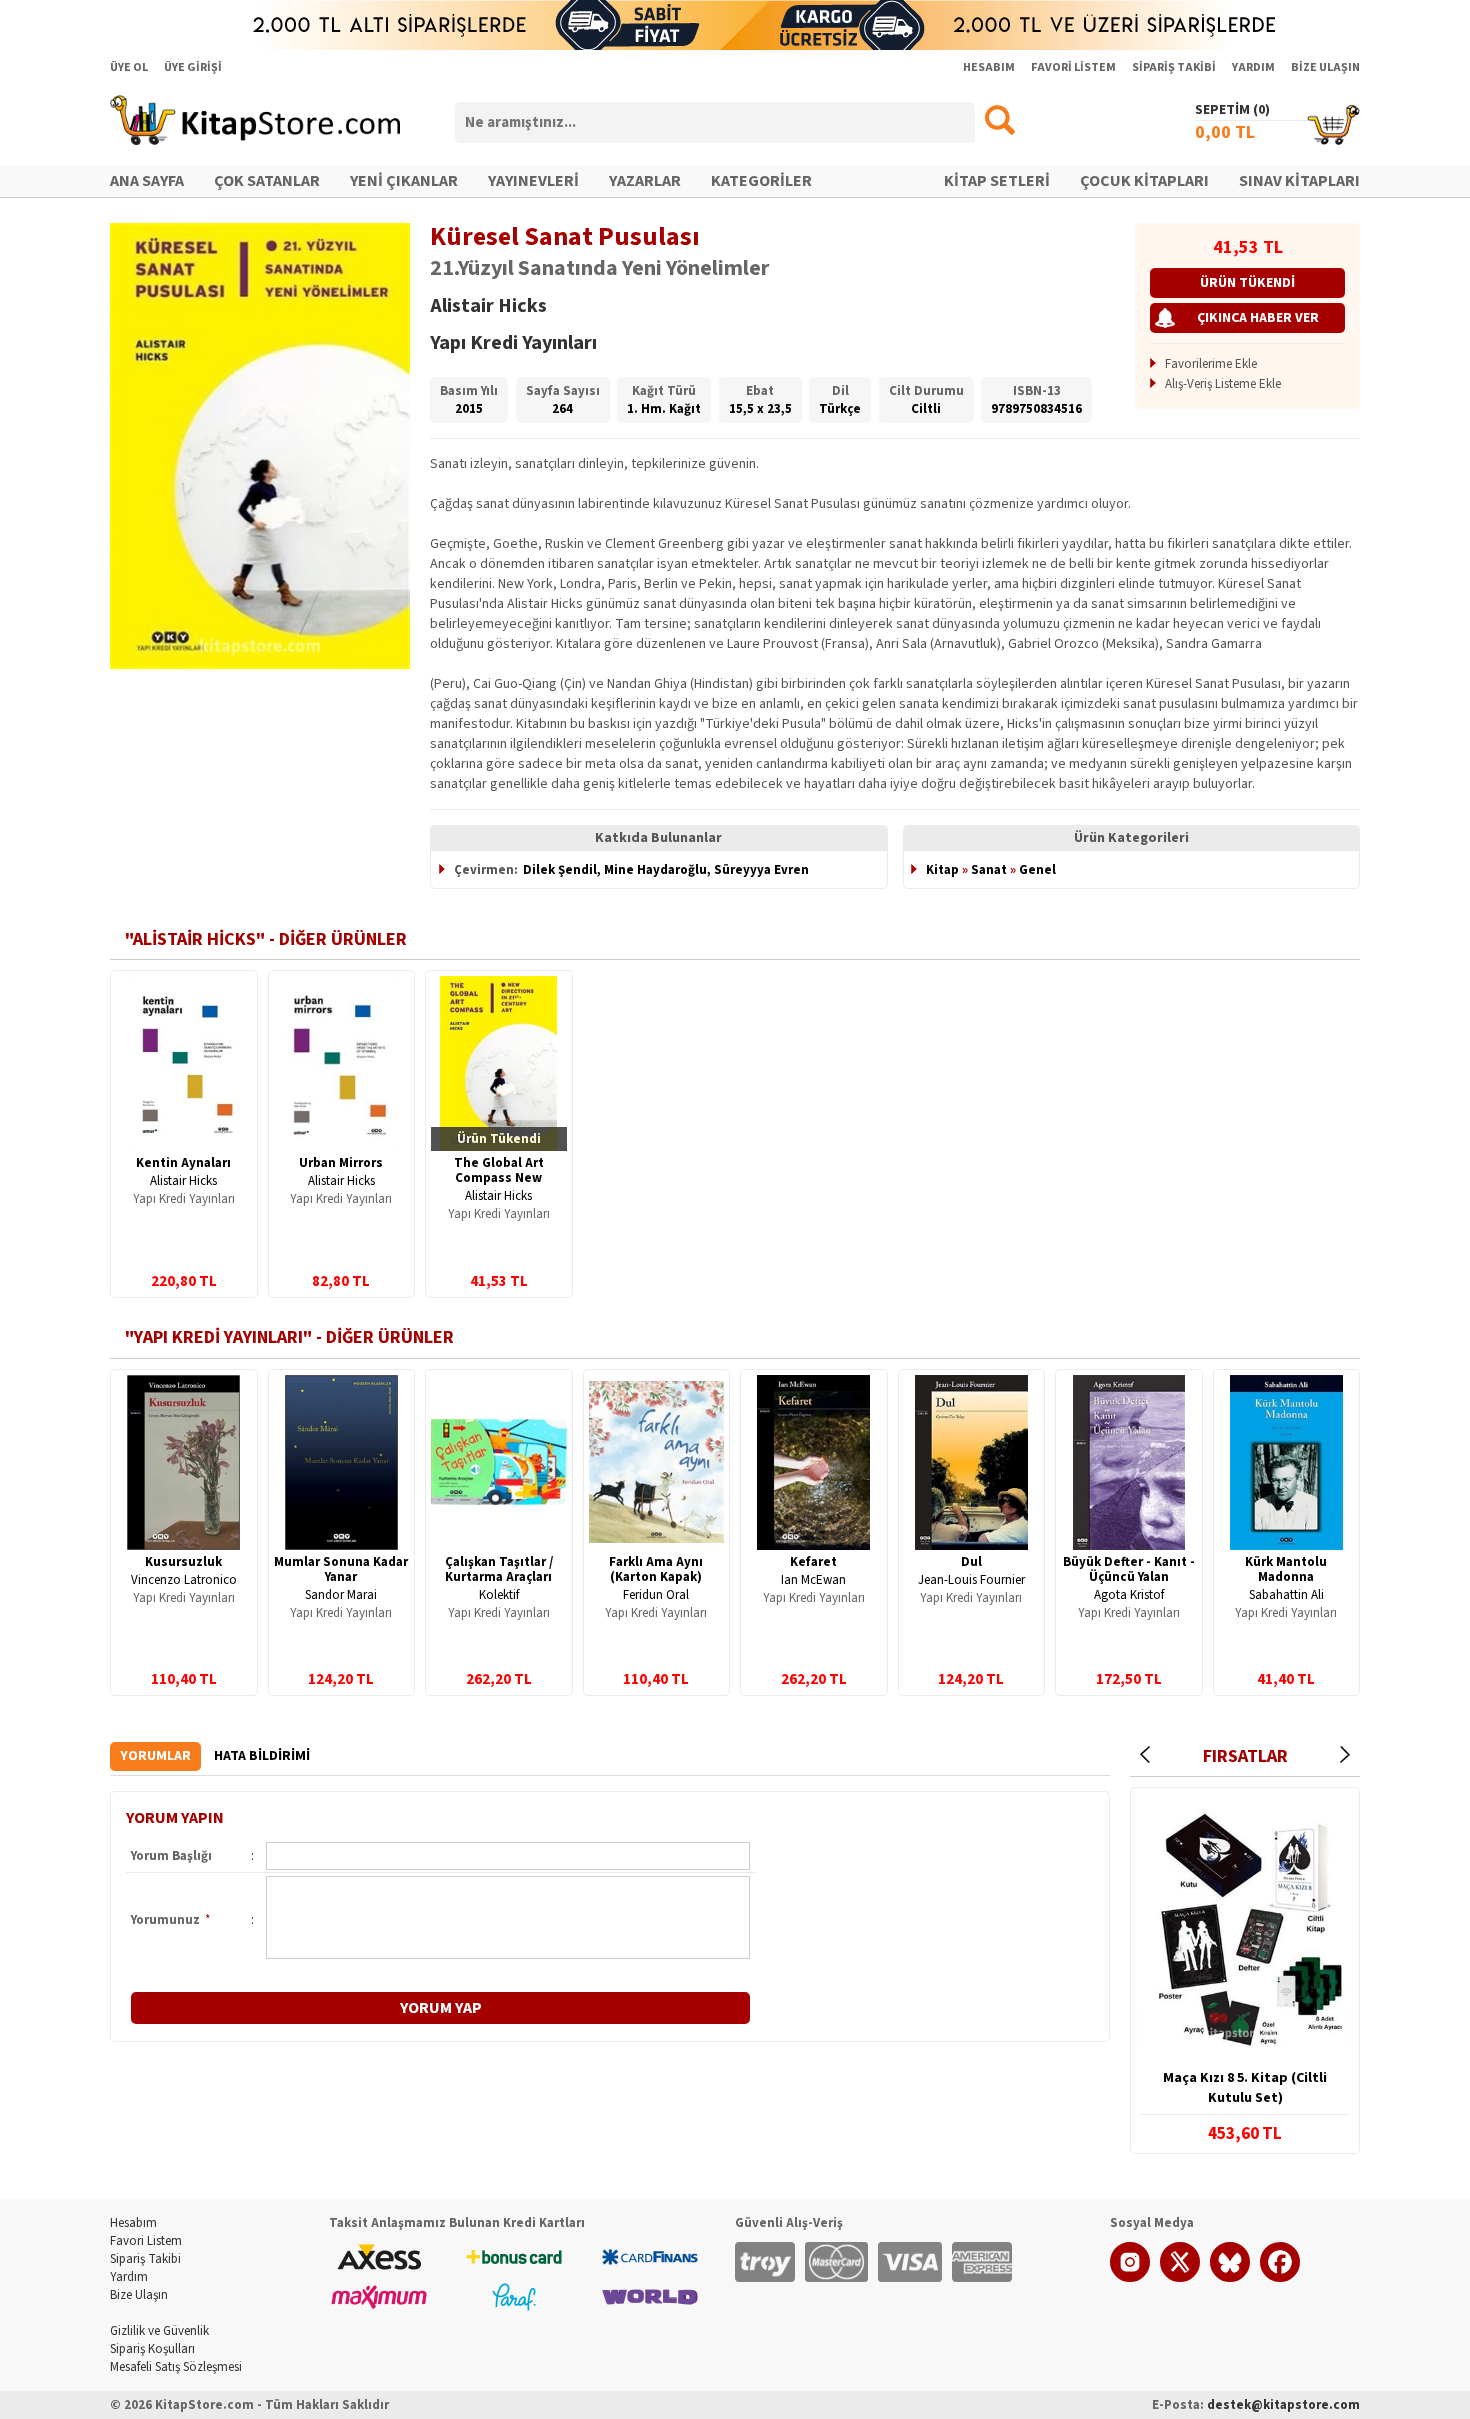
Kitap (942, 870)
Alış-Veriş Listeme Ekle (1223, 384)
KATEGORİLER (761, 181)
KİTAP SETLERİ (997, 181)
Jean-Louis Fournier (971, 1580)
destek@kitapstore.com (1283, 2405)
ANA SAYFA (147, 181)
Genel (1037, 870)
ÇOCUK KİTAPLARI (1144, 181)
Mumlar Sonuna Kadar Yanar (341, 1569)
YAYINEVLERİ (533, 181)
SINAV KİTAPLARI (1299, 181)
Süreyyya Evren (761, 870)
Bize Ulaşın (139, 2295)
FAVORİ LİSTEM (1073, 67)
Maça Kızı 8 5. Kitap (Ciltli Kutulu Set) (1245, 2088)
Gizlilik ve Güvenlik (159, 2331)
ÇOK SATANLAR (267, 181)
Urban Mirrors (341, 1163)
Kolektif (499, 1595)
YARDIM (1253, 67)
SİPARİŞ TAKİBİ (1174, 67)
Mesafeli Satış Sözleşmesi (176, 2367)
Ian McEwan (813, 1580)
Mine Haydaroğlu (655, 870)
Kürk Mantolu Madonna (1286, 1569)
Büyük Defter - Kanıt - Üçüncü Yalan (1129, 1569)
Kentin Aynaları (183, 1163)
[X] (1180, 2278)
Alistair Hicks (183, 1181)
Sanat (989, 870)
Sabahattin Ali (1286, 1595)
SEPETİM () (1232, 110)
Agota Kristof (1129, 1595)
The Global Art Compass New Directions (499, 1178)
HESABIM (989, 67)
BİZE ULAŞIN (1325, 67)
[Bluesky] (1230, 2278)
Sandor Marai (341, 1595)
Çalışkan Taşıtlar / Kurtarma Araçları (499, 1569)
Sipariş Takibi (145, 2259)
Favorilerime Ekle (1211, 364)
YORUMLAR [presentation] (155, 1756)
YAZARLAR (645, 181)
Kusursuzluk (183, 1562)
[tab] (155, 1756)
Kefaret (813, 1562)
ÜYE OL (129, 67)
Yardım (129, 2277)
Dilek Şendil (560, 870)
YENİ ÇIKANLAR (404, 181)
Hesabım (133, 2223)
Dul (971, 1562)
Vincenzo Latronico (184, 1580)
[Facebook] (1280, 2278)
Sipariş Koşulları (152, 2349)
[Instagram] (1130, 2278)
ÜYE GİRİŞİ (193, 67)
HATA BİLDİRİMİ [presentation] (262, 1756)
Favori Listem (146, 2241)
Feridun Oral (656, 1595)
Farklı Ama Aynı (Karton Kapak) (656, 1569)
